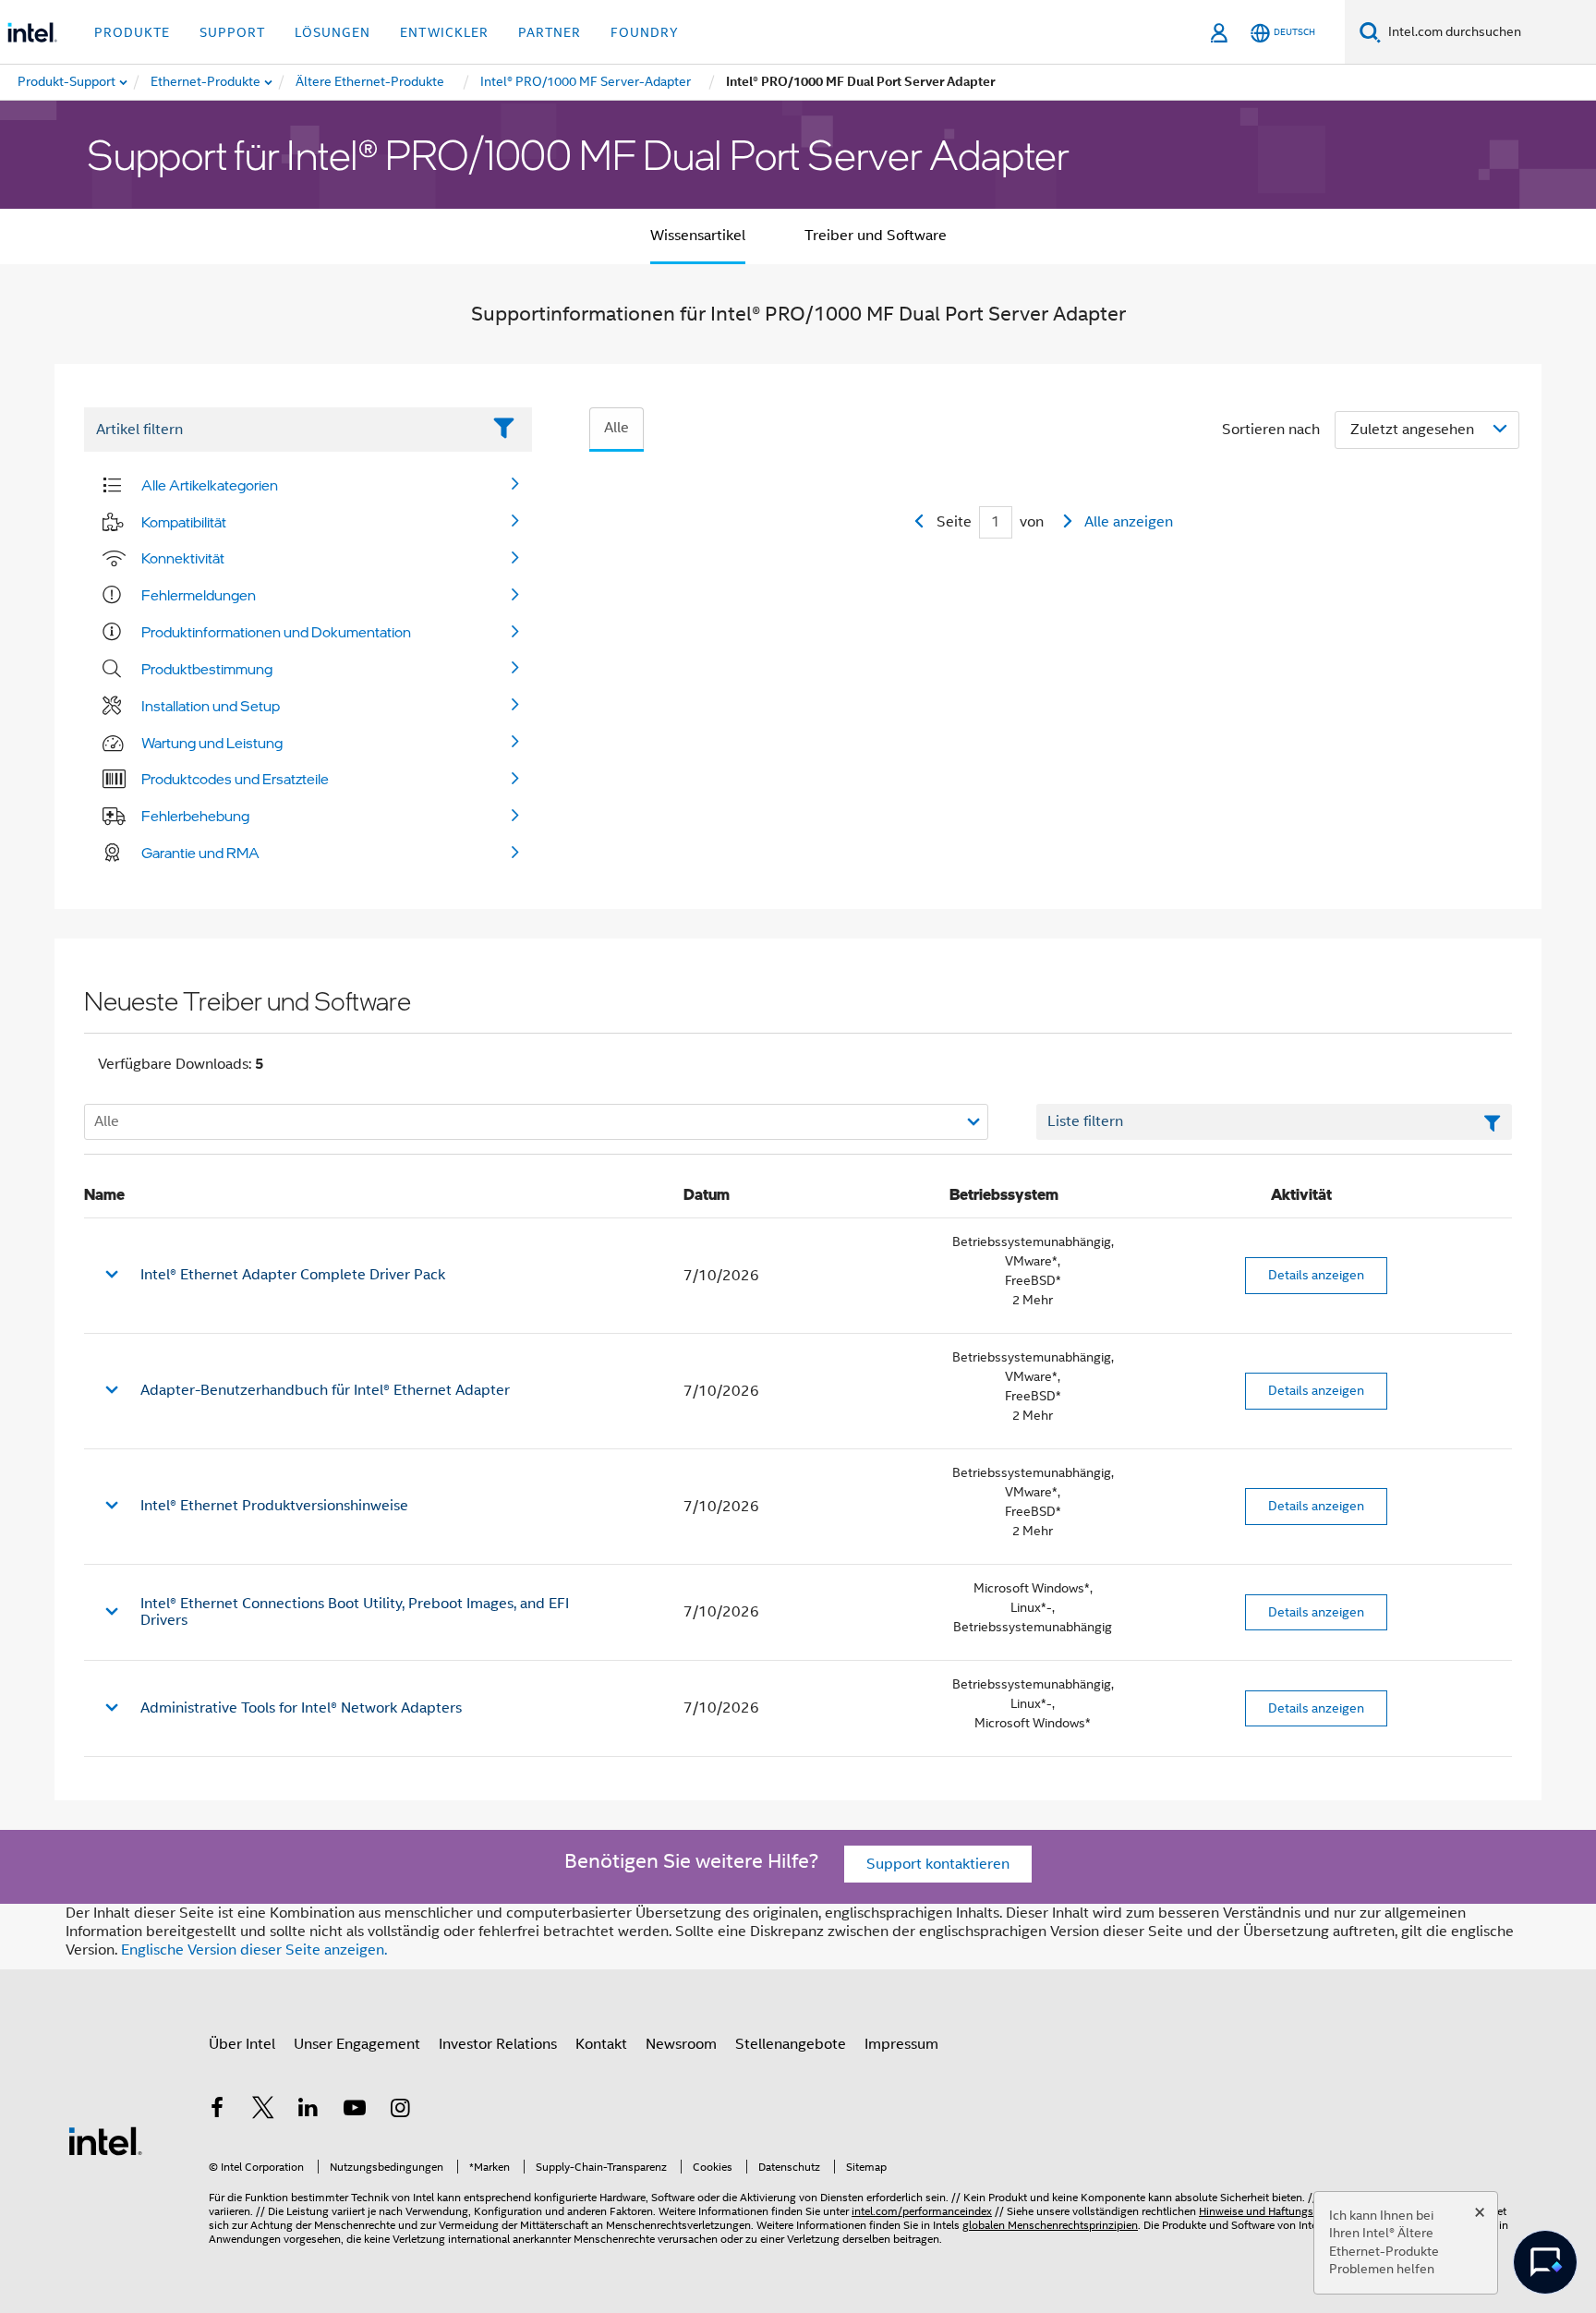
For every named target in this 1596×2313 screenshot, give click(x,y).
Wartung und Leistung (212, 743)
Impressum (901, 2044)
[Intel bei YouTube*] (355, 2111)
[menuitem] (206, 82)
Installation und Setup (211, 706)
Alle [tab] (617, 428)
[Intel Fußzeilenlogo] (105, 2140)
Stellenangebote (791, 2044)
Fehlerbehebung (195, 816)
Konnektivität (183, 558)
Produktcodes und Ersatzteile (235, 779)
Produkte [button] (132, 32)
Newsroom (681, 2044)
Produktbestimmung (207, 669)
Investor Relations (498, 2044)
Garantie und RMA (200, 853)
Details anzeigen (1316, 1275)
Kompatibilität (184, 522)
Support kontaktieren (938, 1864)
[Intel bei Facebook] (217, 2111)
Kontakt (601, 2044)
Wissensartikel (698, 236)
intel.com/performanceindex (922, 2211)
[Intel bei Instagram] (400, 2111)
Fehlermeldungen (199, 595)
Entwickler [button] (444, 32)
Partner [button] (550, 32)
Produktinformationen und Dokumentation (276, 632)
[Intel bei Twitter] (263, 2111)
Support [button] (232, 32)
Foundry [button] (645, 32)
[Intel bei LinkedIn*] (308, 2111)
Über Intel (242, 2044)
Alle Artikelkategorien (210, 485)
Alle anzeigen (1129, 522)
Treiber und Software (876, 236)
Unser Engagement (357, 2044)
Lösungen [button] (332, 32)
